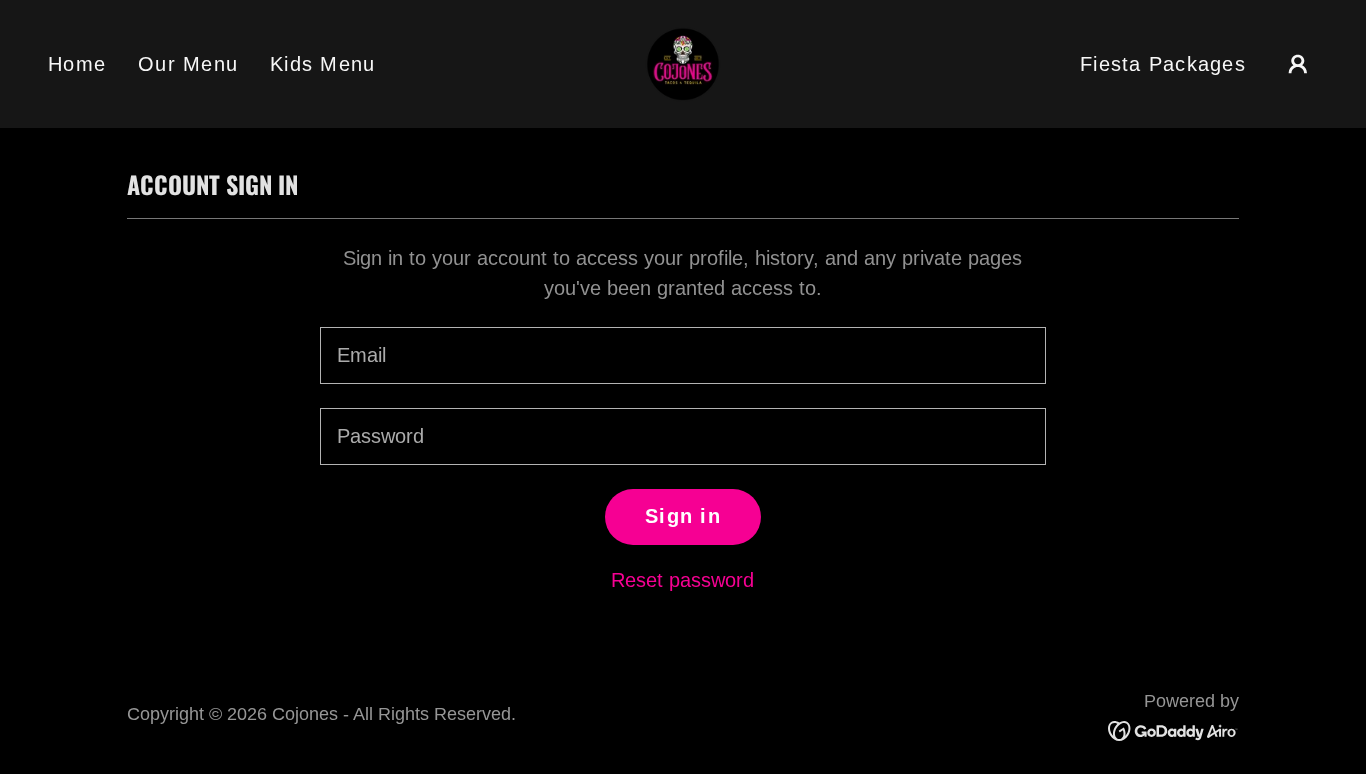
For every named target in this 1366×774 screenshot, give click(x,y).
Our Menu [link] (188, 64)
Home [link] (77, 64)
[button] (1298, 64)
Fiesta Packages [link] (1163, 64)
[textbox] (682, 355)
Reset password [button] (682, 580)
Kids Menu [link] (322, 64)
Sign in (683, 516)
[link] (683, 62)
